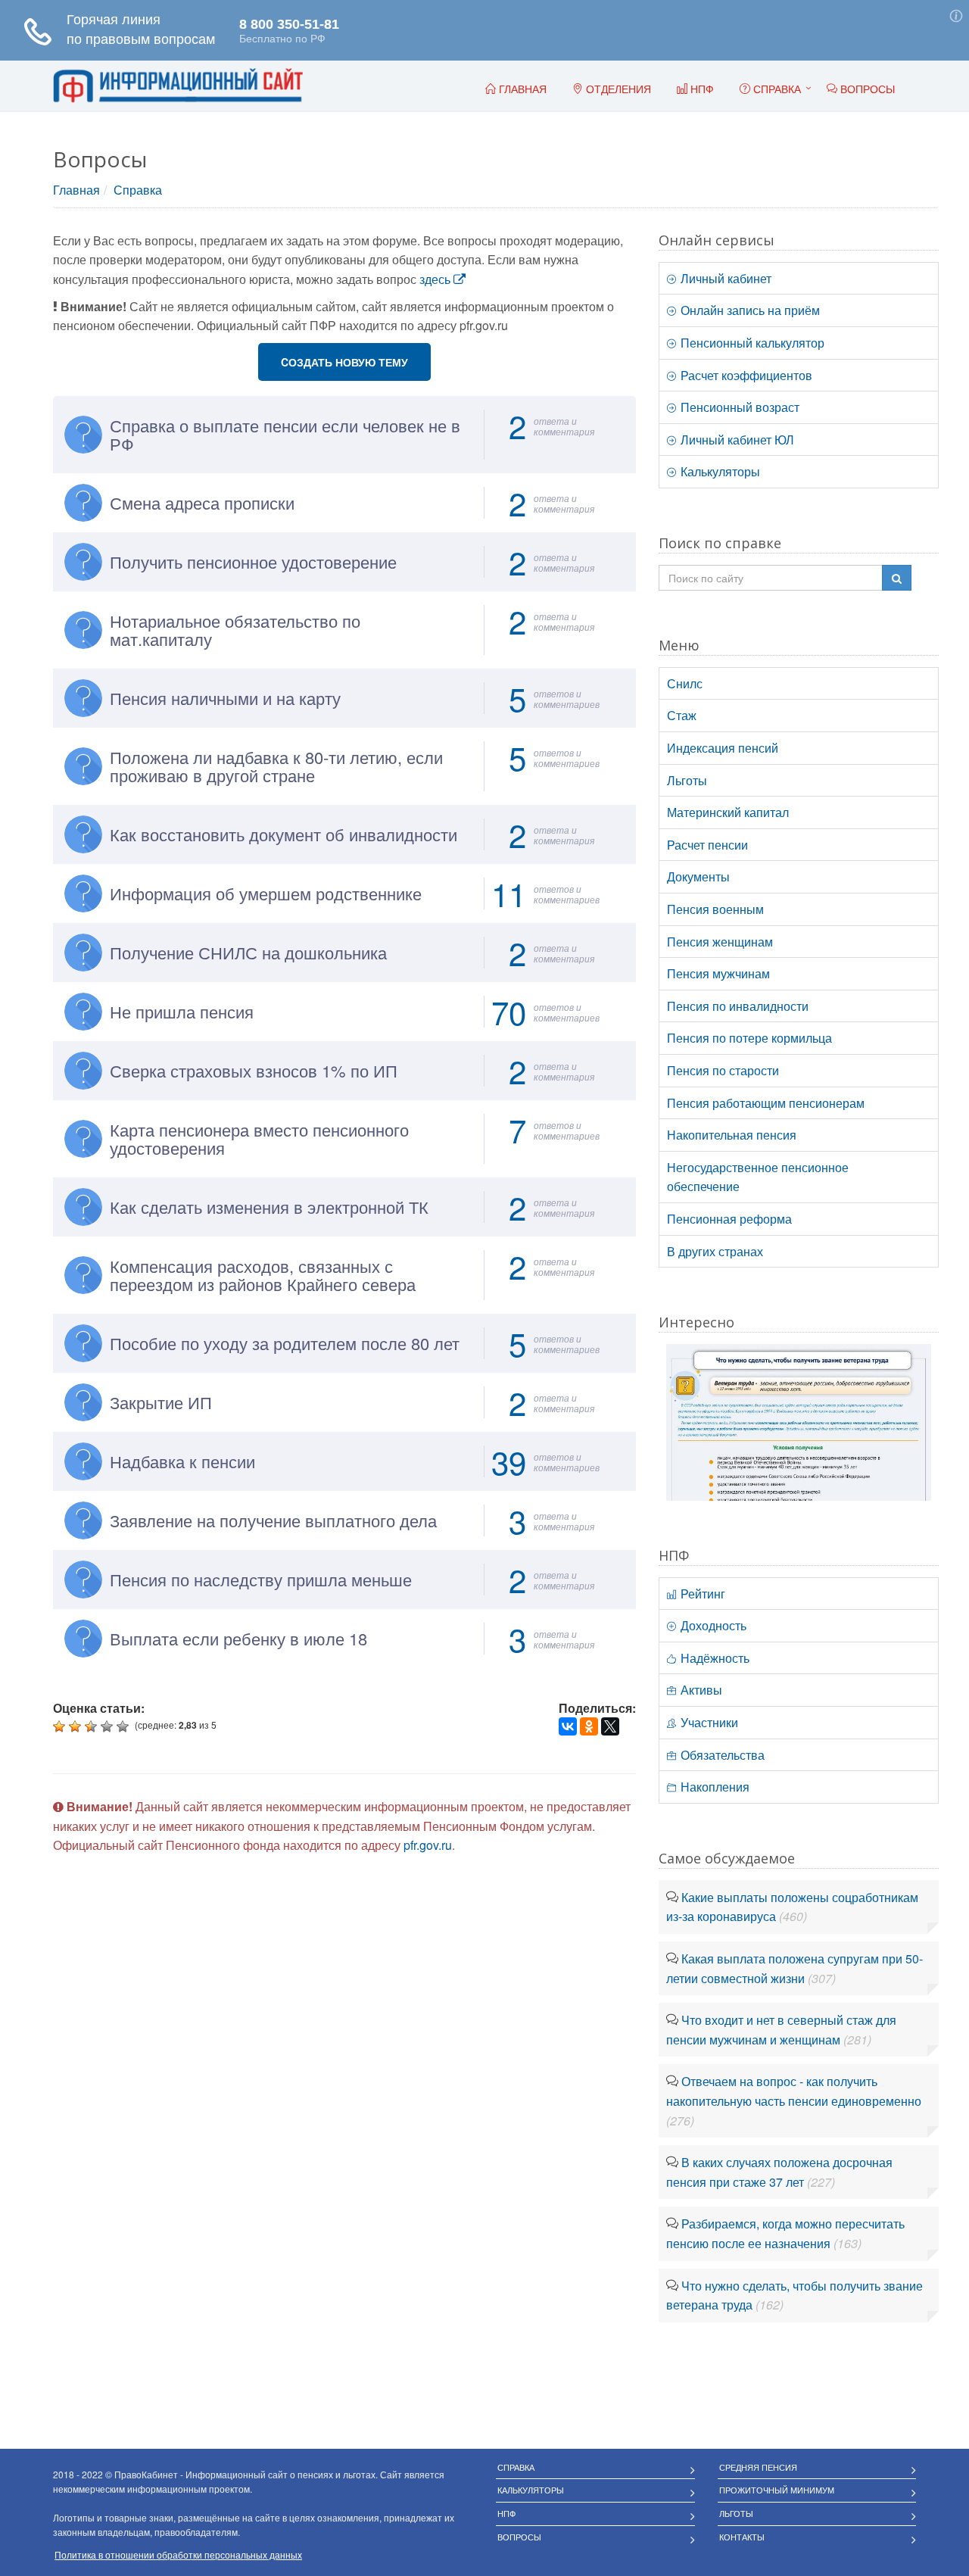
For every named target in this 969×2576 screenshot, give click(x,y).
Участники (708, 1722)
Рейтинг (701, 1594)
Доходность (712, 1625)
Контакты (742, 2537)
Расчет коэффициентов (745, 375)
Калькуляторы (719, 471)
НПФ (506, 2513)
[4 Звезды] (109, 1726)
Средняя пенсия (758, 2467)
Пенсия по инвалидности (738, 1006)
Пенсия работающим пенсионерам (766, 1103)
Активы (700, 1690)
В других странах (715, 1251)
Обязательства (721, 1755)
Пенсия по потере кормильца (749, 1038)
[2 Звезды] (77, 1726)
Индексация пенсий (723, 748)
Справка (776, 89)
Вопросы (519, 2537)
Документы (698, 876)
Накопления (714, 1787)
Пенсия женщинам (720, 942)
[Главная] (178, 86)
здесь (436, 279)
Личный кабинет (724, 278)
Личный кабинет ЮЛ (736, 440)
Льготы (687, 780)
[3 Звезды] (93, 1726)
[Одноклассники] (589, 1726)
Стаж (682, 715)
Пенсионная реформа (729, 1219)
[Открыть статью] (799, 1421)
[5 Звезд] (125, 1726)
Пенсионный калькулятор (751, 343)
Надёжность (714, 1658)
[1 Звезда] (61, 1726)
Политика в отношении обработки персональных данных (178, 2554)
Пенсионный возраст (738, 407)
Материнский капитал (728, 812)
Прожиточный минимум (777, 2490)
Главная (76, 190)
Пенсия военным (715, 909)
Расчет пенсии (707, 845)
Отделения (617, 89)
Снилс (685, 683)
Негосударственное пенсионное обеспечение (758, 1177)
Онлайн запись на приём (749, 310)
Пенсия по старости (723, 1070)
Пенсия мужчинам (718, 973)
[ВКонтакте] (568, 1726)
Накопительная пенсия (732, 1135)
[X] (610, 1726)
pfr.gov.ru (428, 1845)
